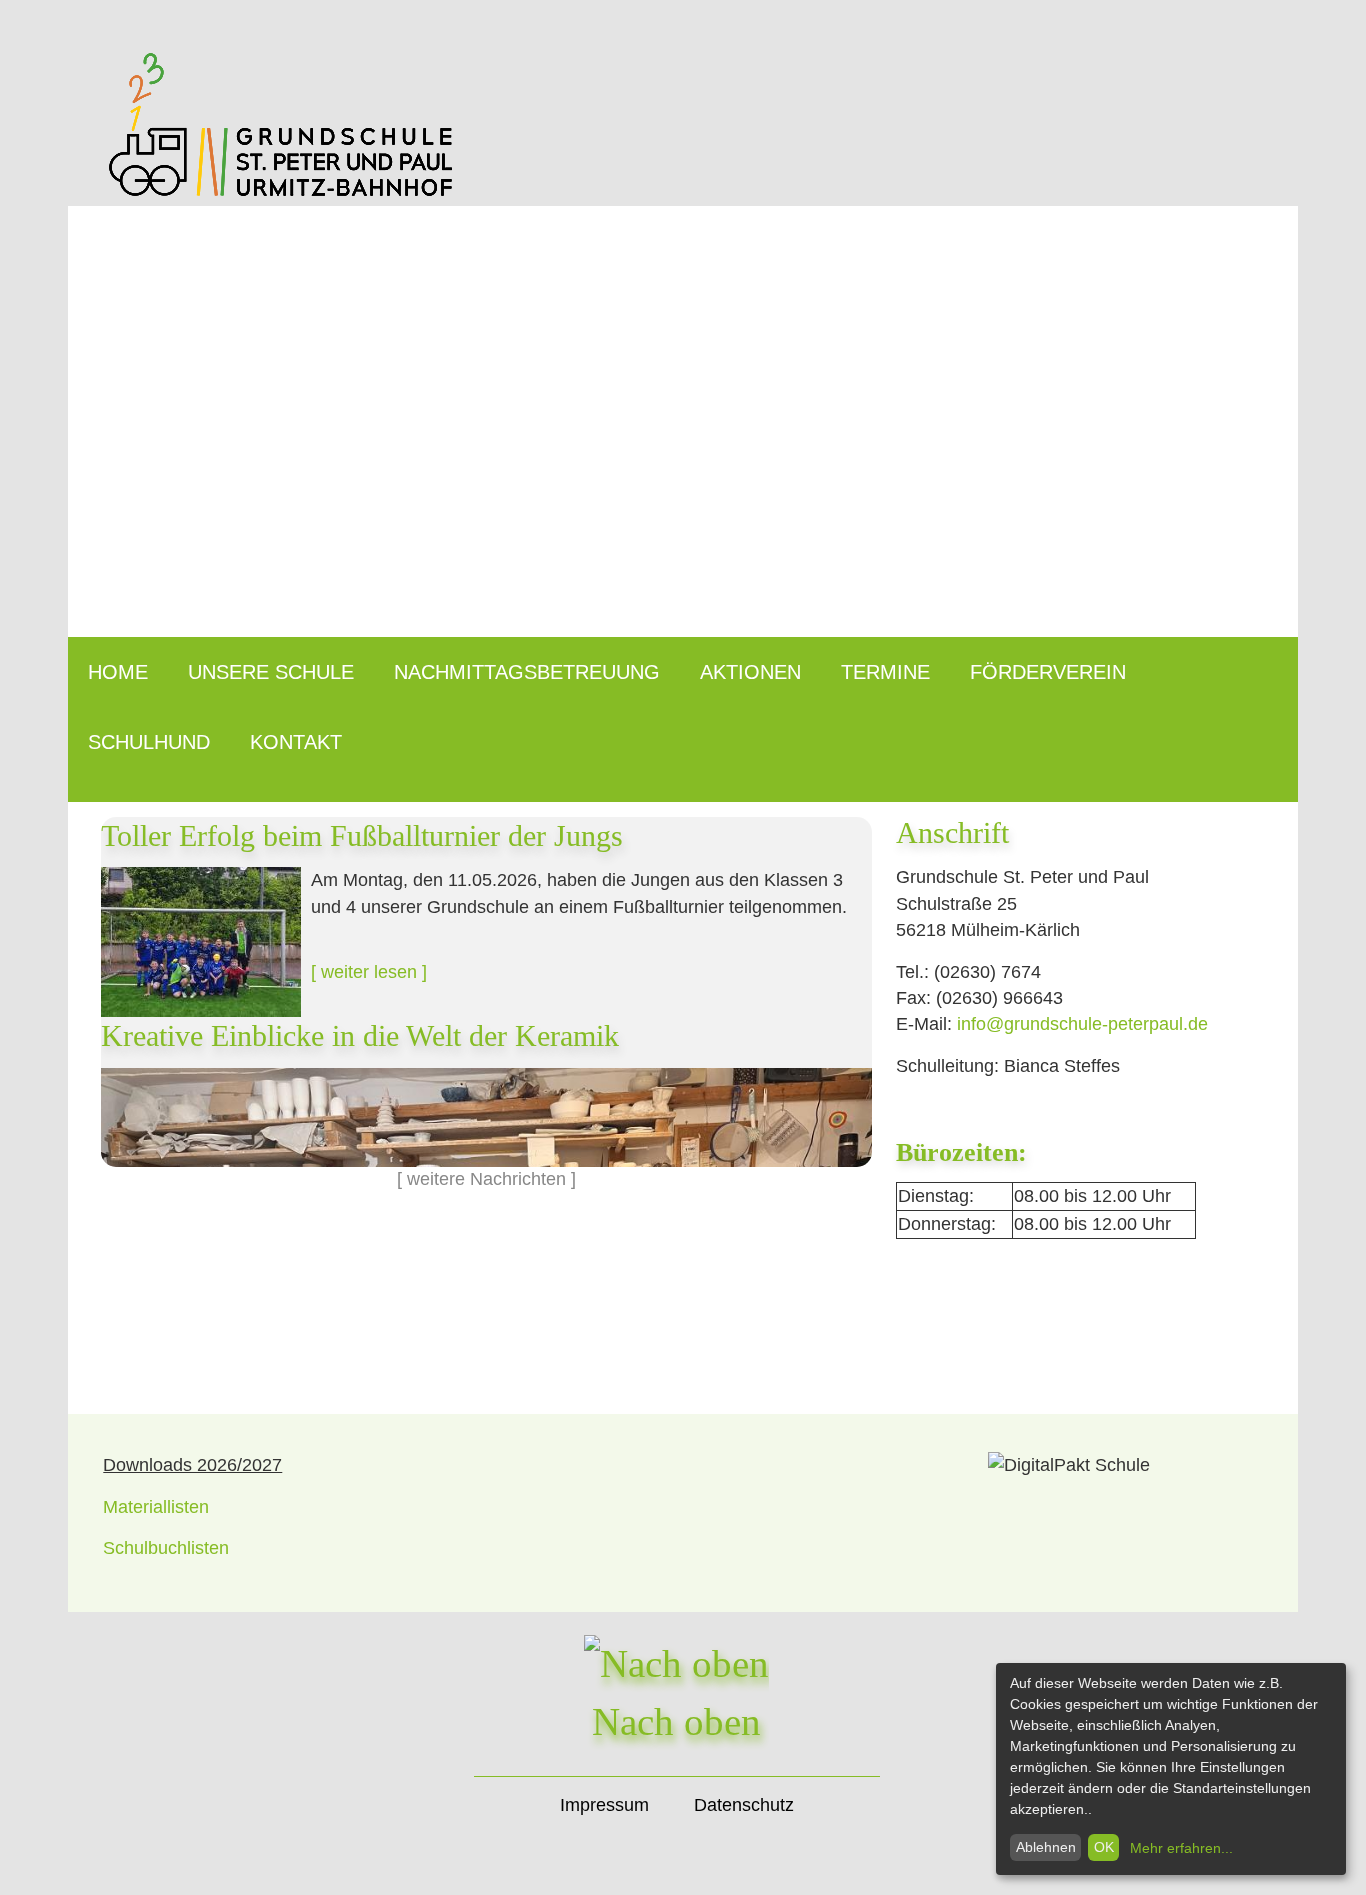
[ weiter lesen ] (369, 972)
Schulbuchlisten (166, 1548)
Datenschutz (744, 1805)
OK (1104, 1847)
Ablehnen (1046, 1847)
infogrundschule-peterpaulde (1082, 1024)
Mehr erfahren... (1181, 1848)
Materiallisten (156, 1507)
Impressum (604, 1805)
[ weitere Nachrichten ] (486, 1179)
